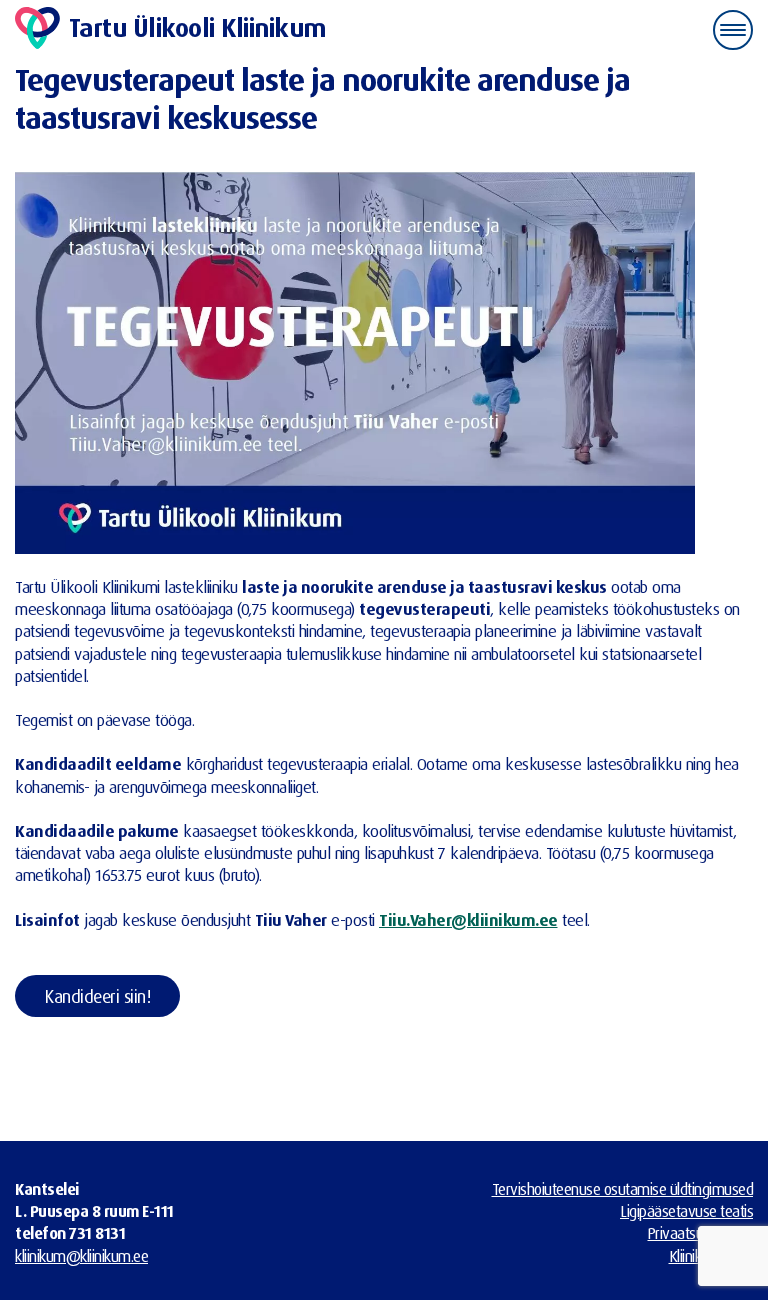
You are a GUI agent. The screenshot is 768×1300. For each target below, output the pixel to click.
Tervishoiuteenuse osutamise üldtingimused (623, 1189)
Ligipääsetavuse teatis (686, 1211)
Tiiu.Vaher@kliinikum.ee (468, 919)
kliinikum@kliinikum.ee (81, 1256)
